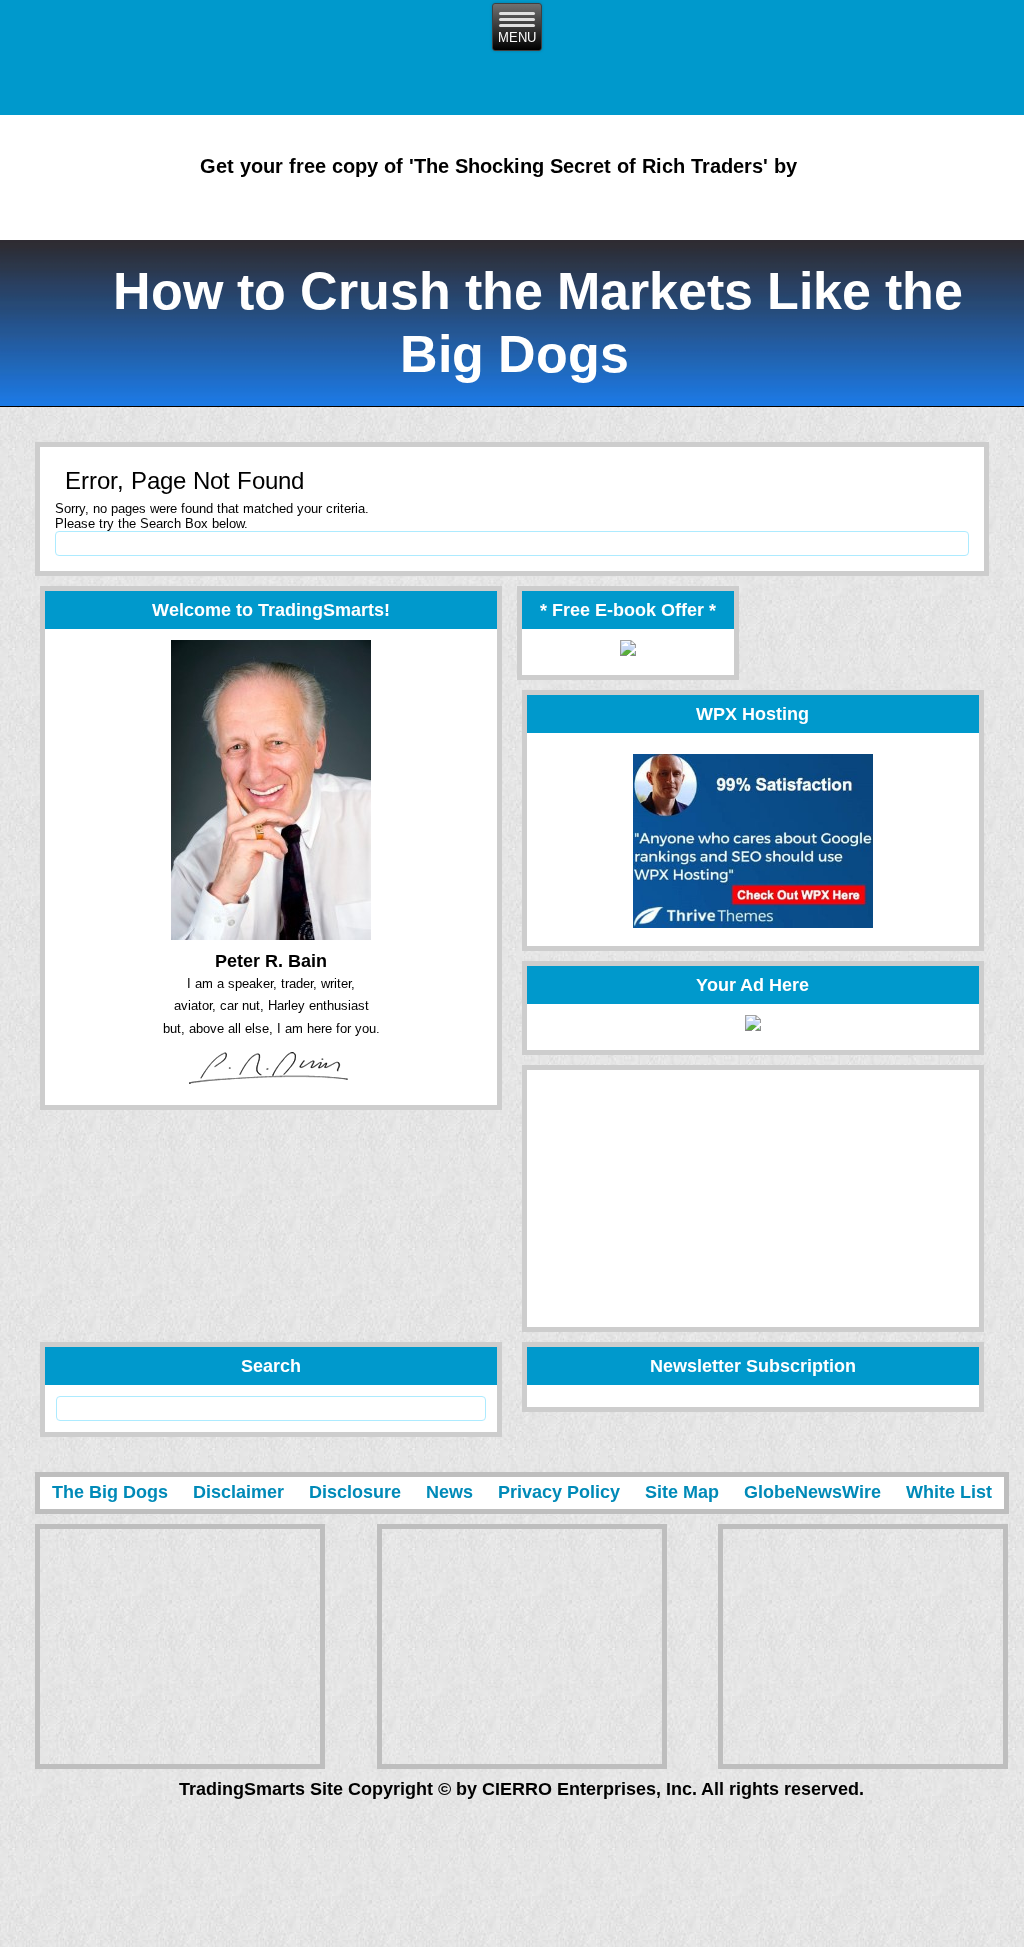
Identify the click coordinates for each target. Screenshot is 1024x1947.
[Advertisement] (678, 1198)
